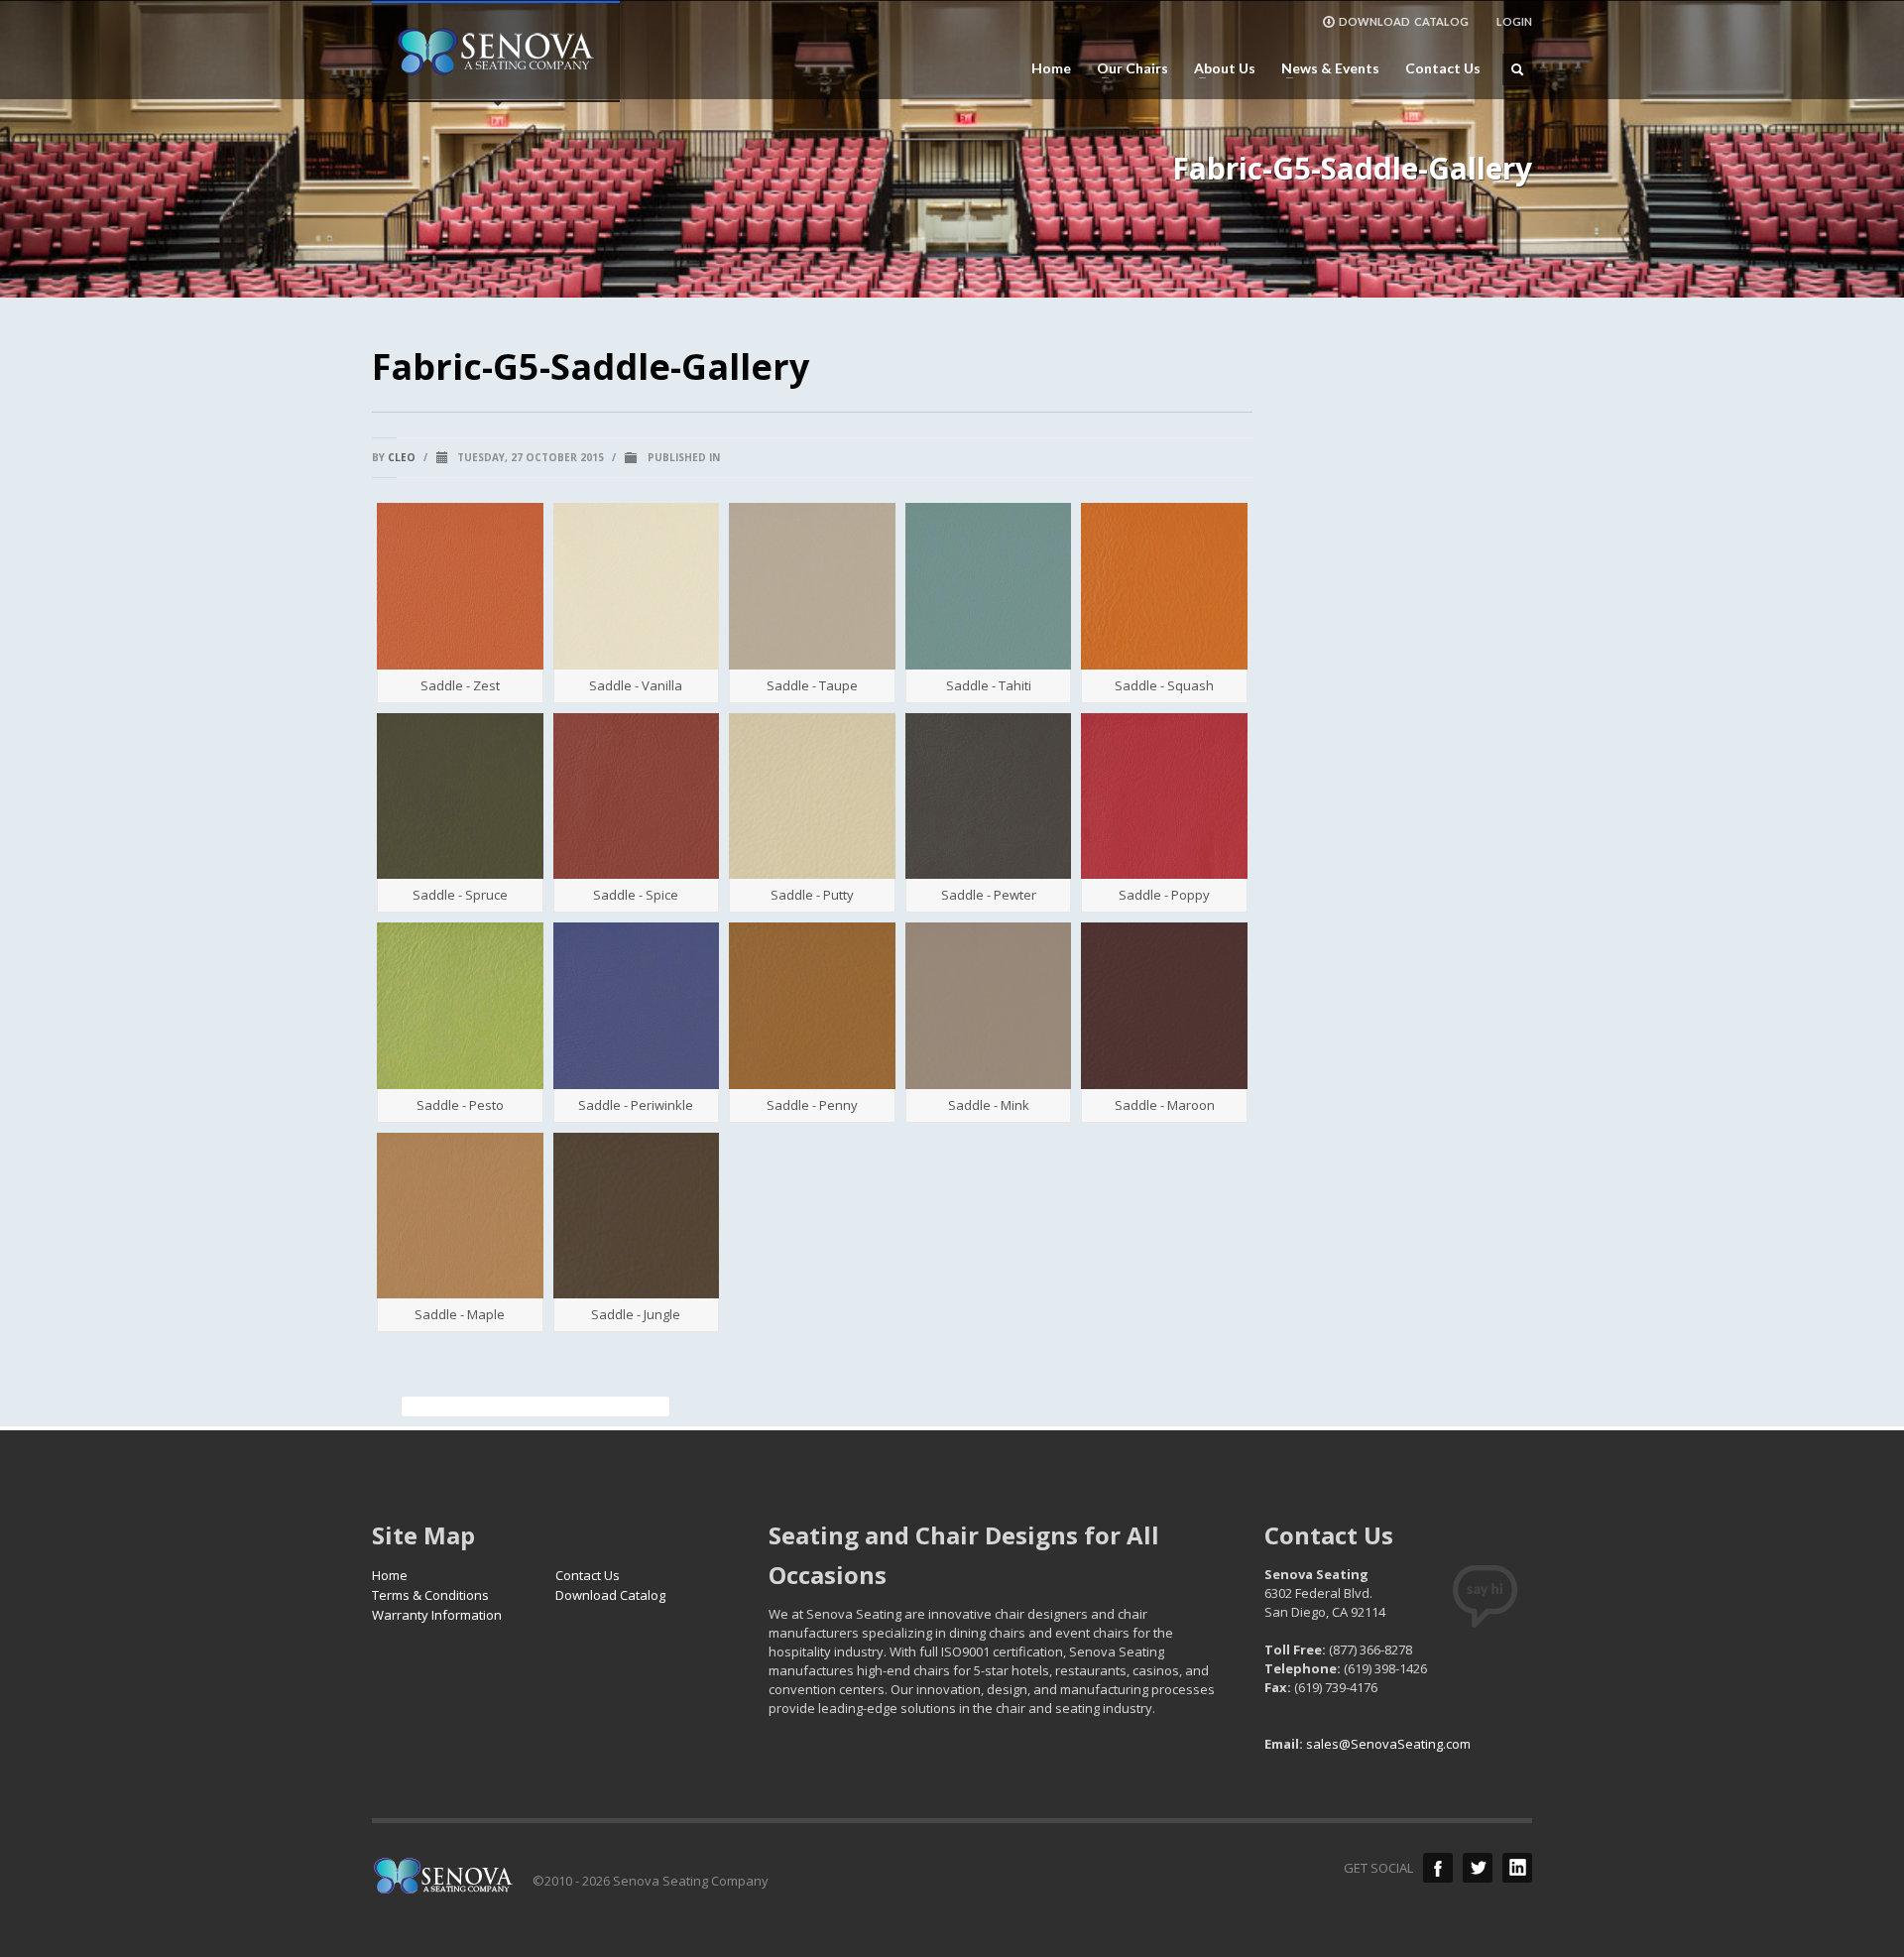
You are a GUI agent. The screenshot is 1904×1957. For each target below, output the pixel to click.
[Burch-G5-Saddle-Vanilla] (637, 586)
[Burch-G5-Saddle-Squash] (1164, 586)
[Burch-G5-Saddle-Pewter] (989, 796)
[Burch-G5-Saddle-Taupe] (812, 586)
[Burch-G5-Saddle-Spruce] (460, 796)
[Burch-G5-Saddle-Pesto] (460, 1006)
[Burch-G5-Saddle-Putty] (812, 796)
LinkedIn (1517, 1868)
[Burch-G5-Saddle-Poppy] (1164, 796)
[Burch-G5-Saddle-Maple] (460, 1216)
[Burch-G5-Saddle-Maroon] (1164, 1006)
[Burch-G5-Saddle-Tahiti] (989, 586)
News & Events (1324, 68)
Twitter (1478, 1868)
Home (1051, 68)
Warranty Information (437, 1615)
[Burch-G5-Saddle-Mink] (989, 1006)
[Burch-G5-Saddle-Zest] (460, 586)
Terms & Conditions (430, 1595)
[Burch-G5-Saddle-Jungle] (637, 1216)
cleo (402, 457)
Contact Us (1443, 68)
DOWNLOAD (1404, 21)
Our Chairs (1127, 68)
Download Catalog (610, 1595)
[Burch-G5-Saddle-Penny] (812, 1006)
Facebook (1438, 1868)
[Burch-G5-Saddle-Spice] (637, 796)
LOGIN (1514, 21)
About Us (1219, 68)
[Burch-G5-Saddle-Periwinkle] (637, 1006)
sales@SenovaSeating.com (1388, 1744)
